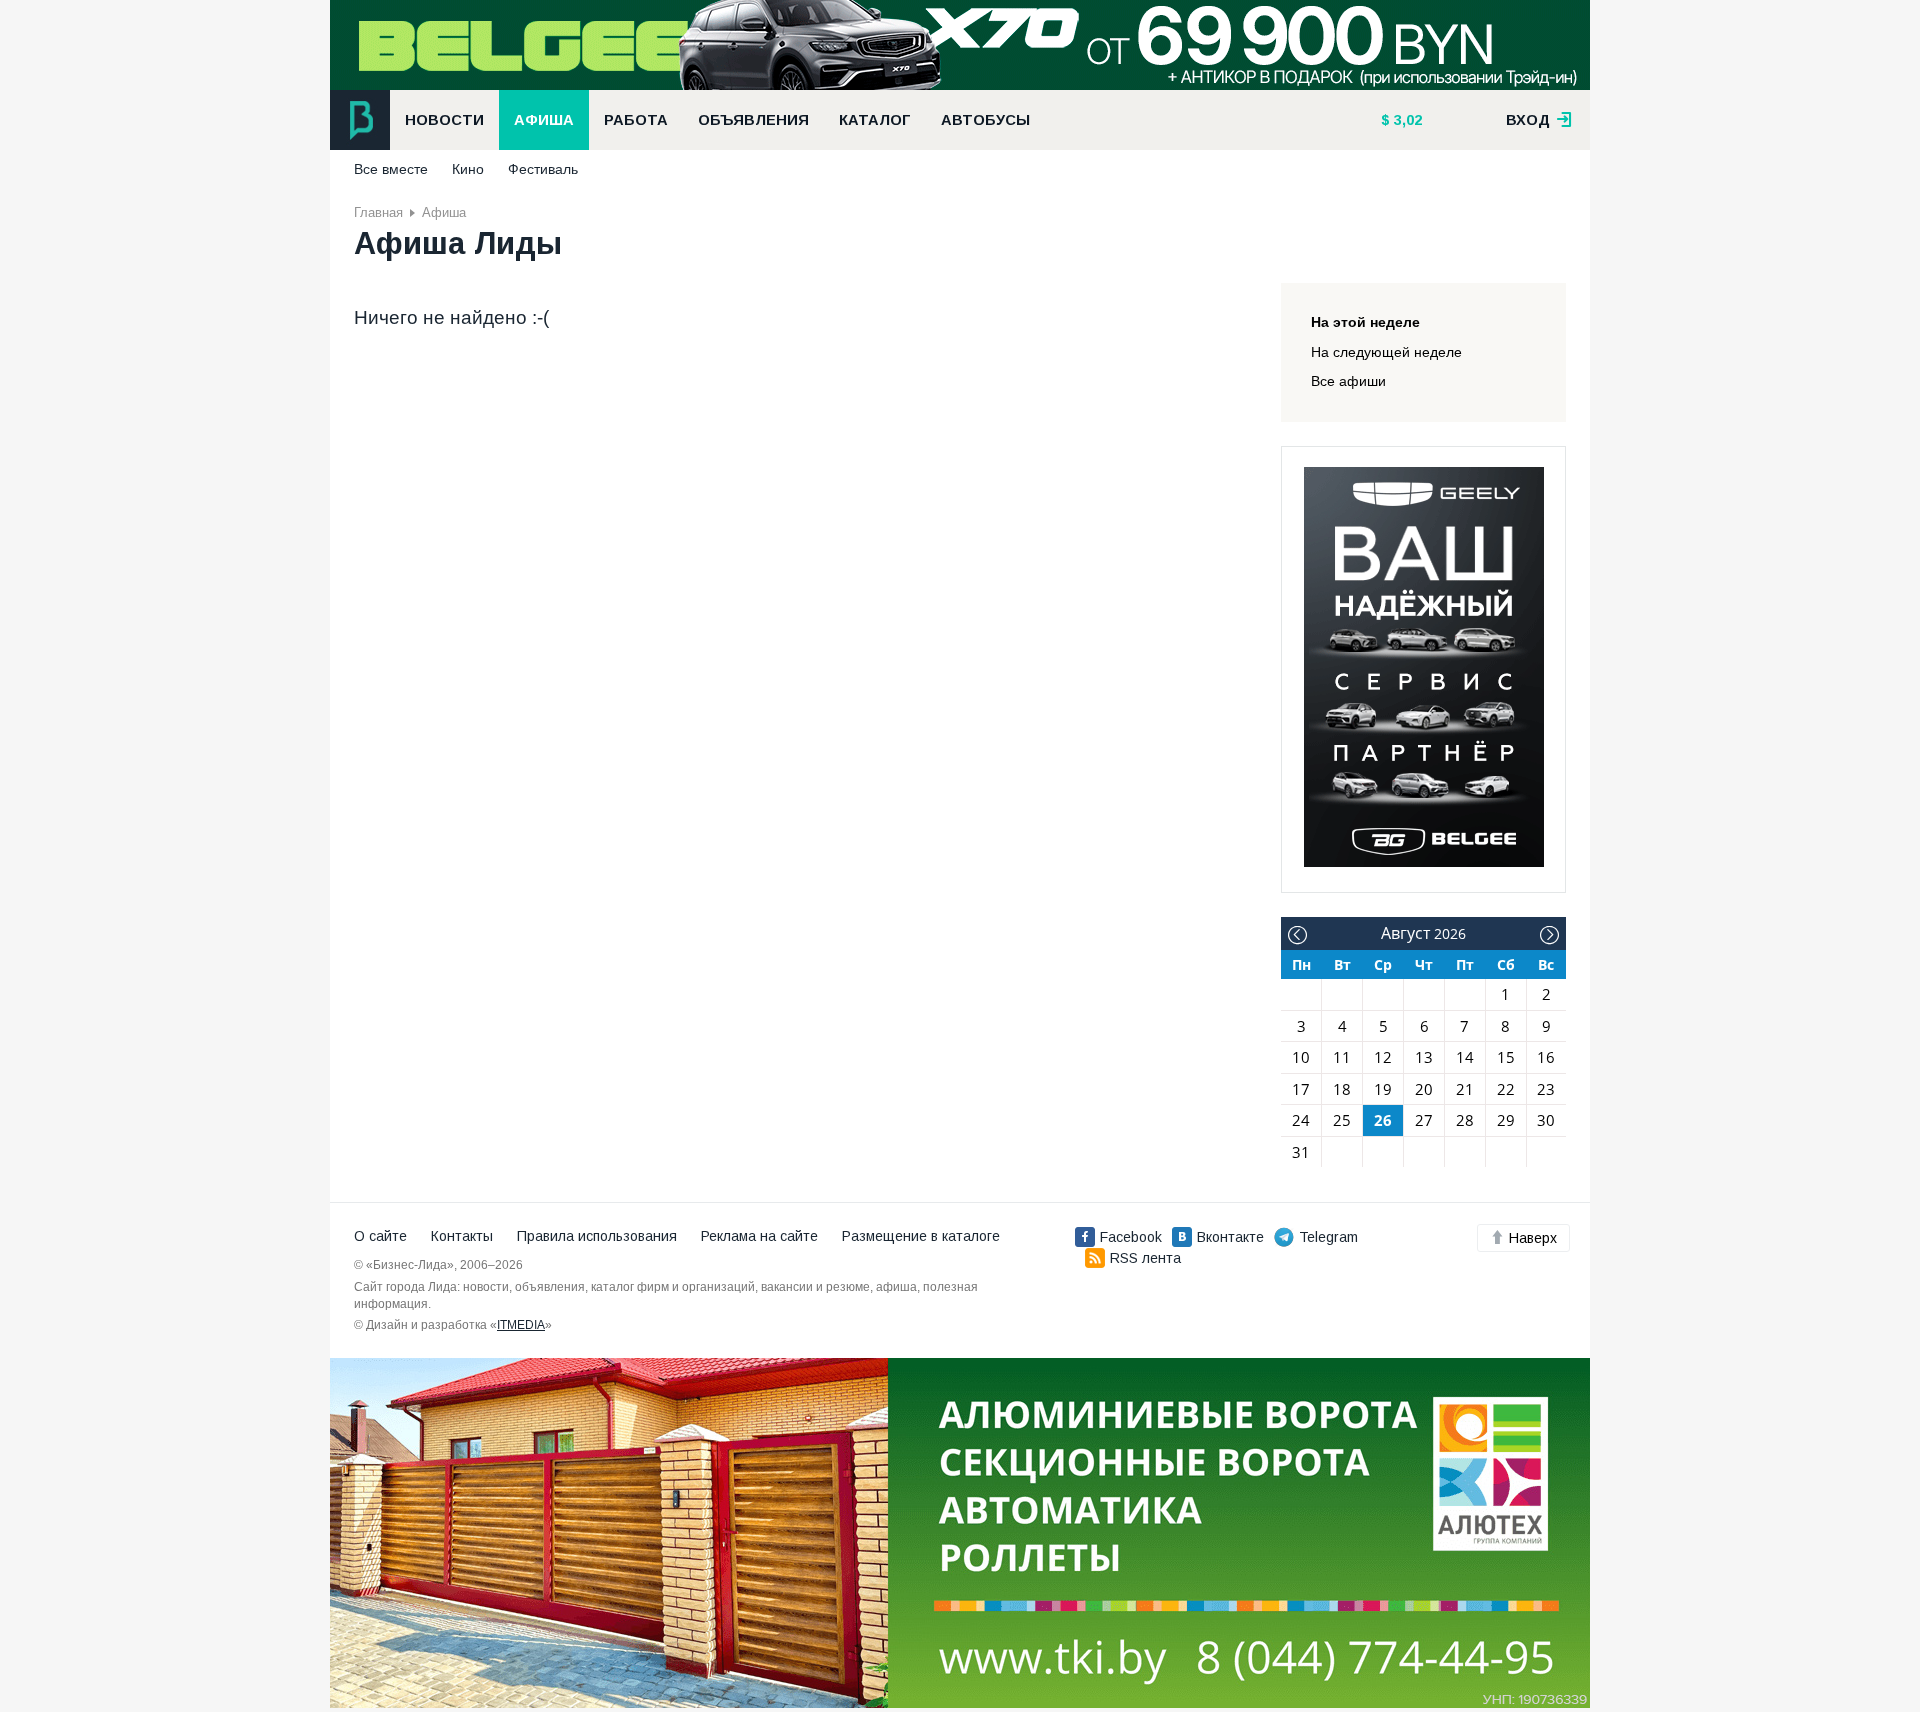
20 (1424, 1089)
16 (1546, 1057)
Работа (636, 120)
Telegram (1328, 1237)
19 (1383, 1089)
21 (1465, 1089)
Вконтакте (1230, 1237)
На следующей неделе (1386, 352)
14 (1465, 1057)
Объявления (753, 120)
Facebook (1131, 1237)
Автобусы (985, 120)
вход (1530, 120)
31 (1301, 1152)
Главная (378, 212)
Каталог (875, 120)
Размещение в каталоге (921, 1236)
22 (1506, 1089)
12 (1383, 1057)
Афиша (544, 120)
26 (1383, 1120)
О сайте (380, 1236)
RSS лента (1145, 1258)
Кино (468, 169)
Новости (444, 120)
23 (1546, 1089)
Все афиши (1348, 381)
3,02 (1406, 120)
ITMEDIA (521, 1325)
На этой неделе (1365, 322)
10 (1301, 1057)
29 (1506, 1120)
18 (1342, 1089)
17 (1301, 1089)
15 (1506, 1057)
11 (1342, 1057)
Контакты (462, 1236)
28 (1465, 1120)
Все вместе (391, 169)
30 (1546, 1120)
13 (1424, 1057)
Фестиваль (543, 169)
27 (1424, 1120)
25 (1342, 1120)
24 (1301, 1120)
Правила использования (597, 1236)
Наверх (1533, 1238)
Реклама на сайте (759, 1236)
